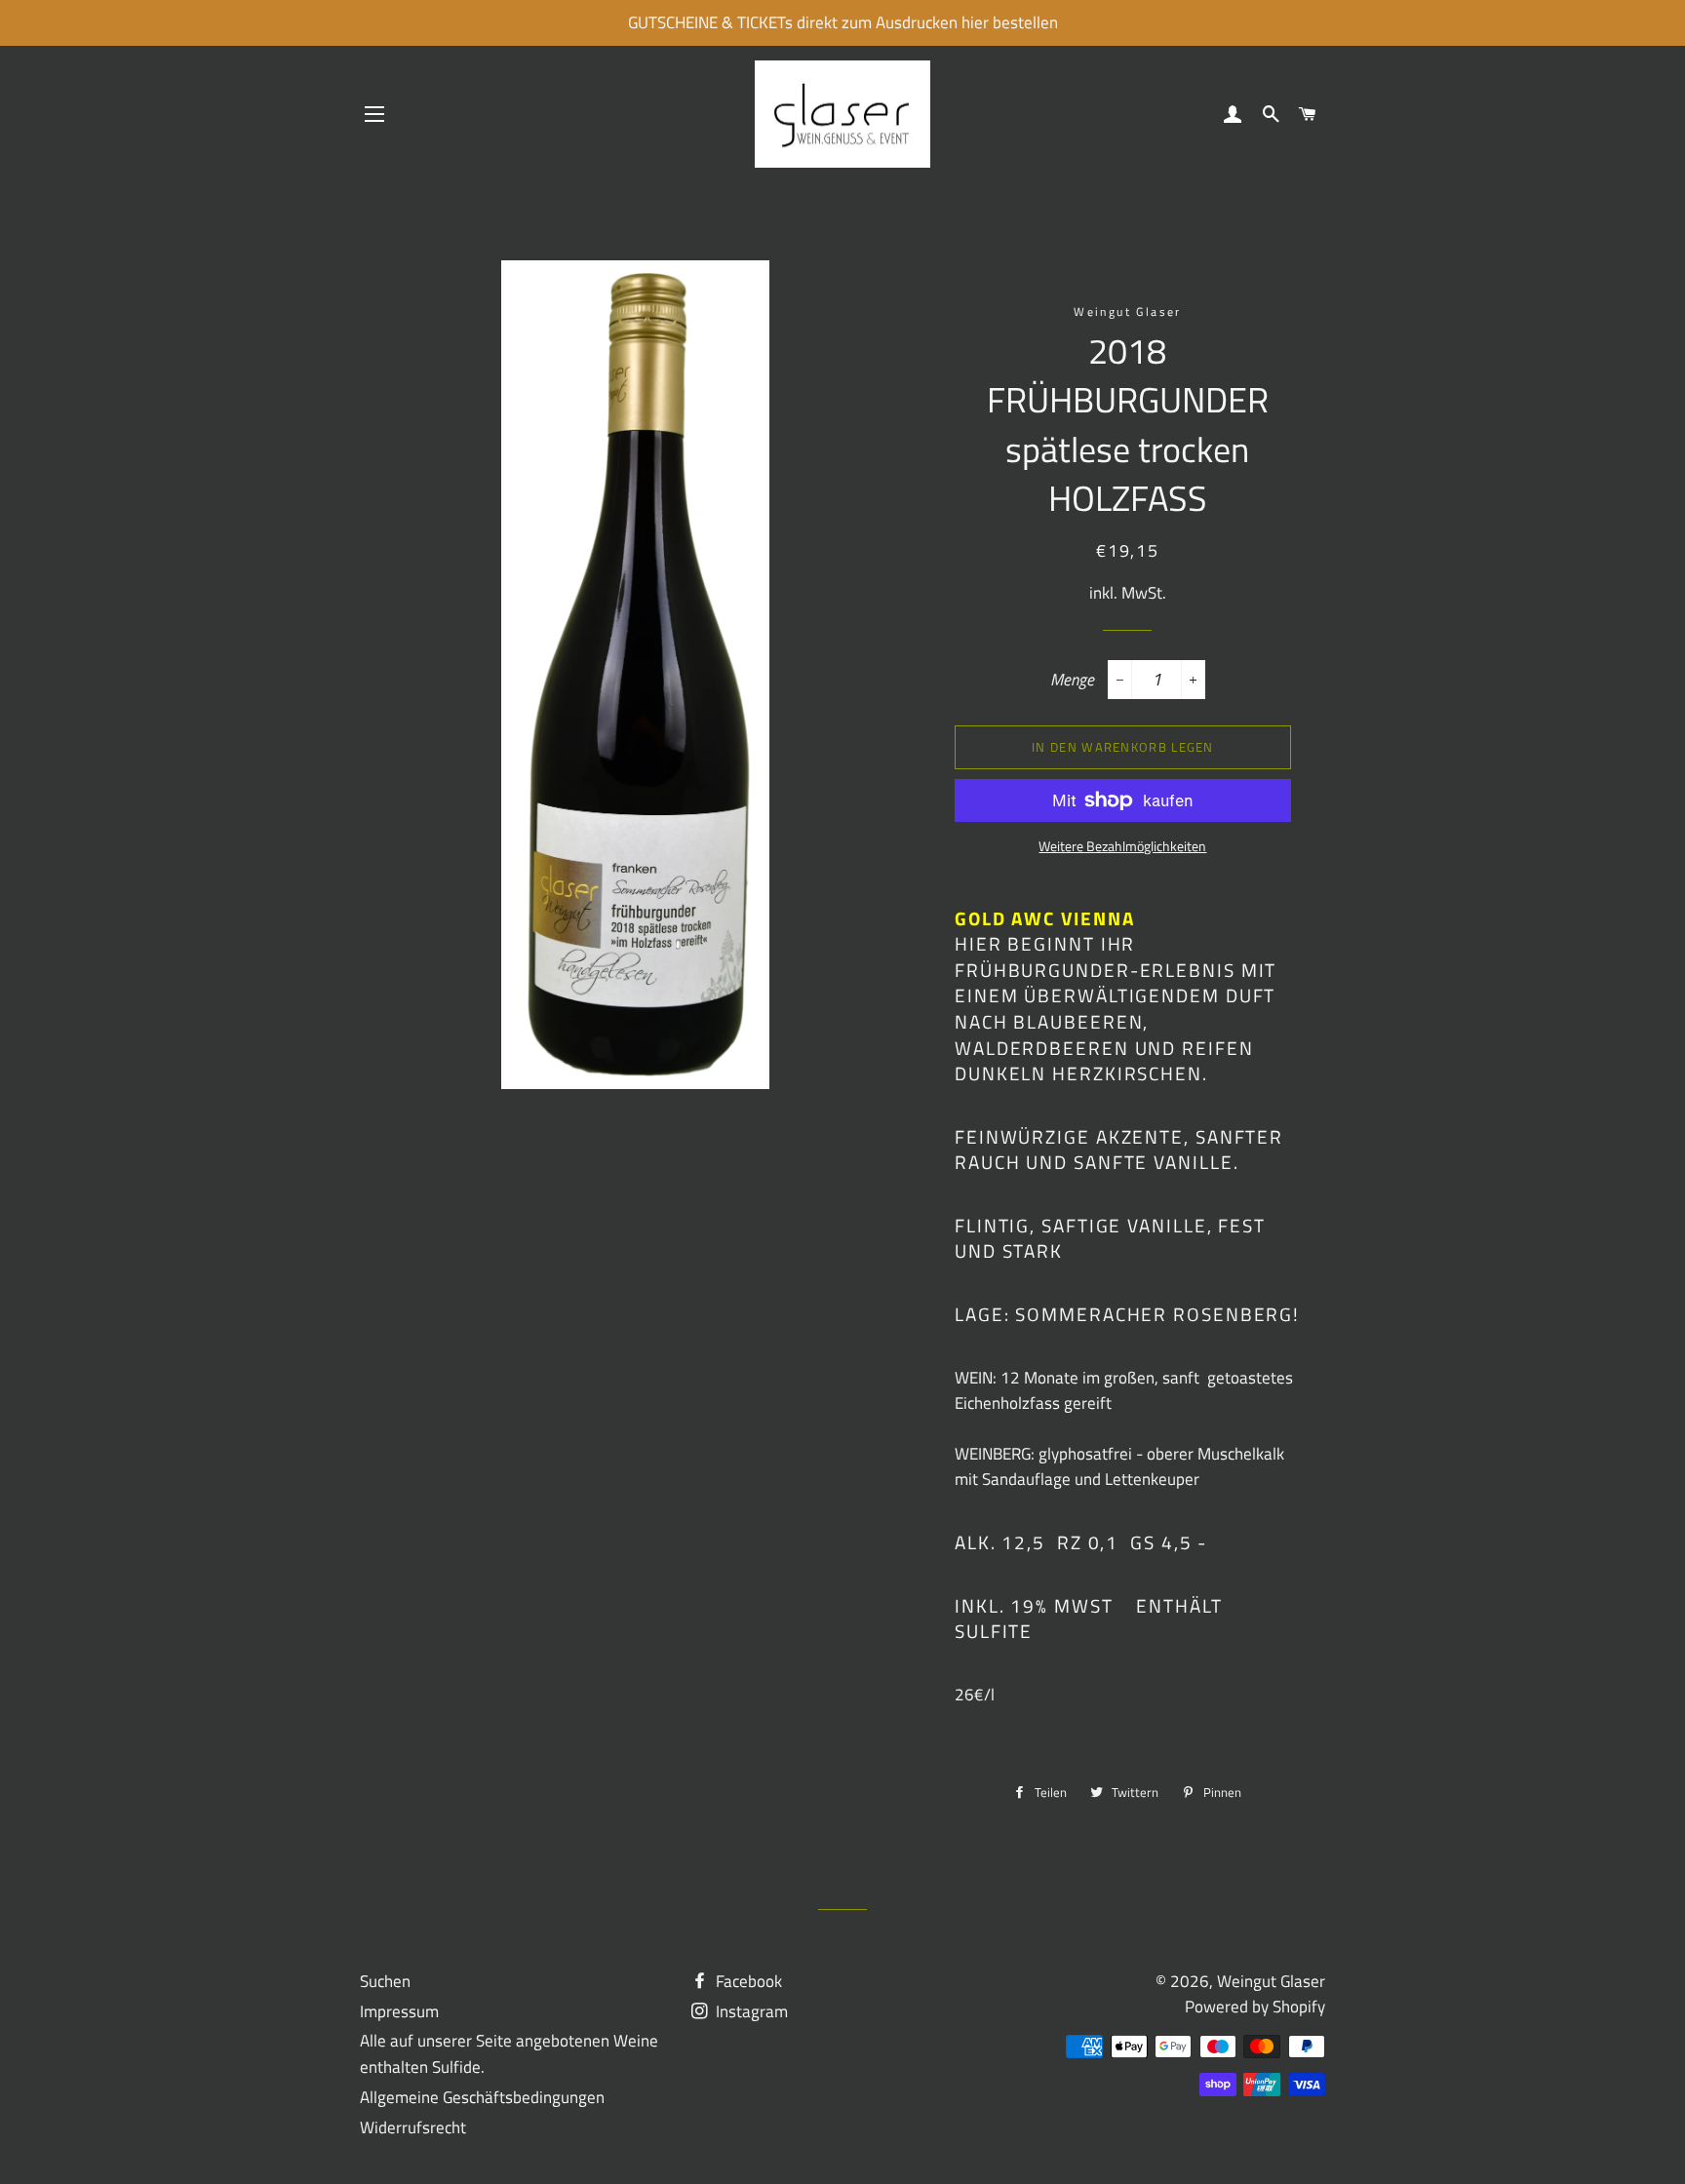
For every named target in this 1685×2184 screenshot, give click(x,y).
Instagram (750, 2011)
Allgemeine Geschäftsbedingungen (482, 2097)
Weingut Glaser (1271, 1981)
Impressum (399, 2011)
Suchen (385, 1981)
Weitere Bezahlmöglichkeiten (1122, 846)
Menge (1072, 680)
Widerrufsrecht (413, 2127)
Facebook (747, 1981)
